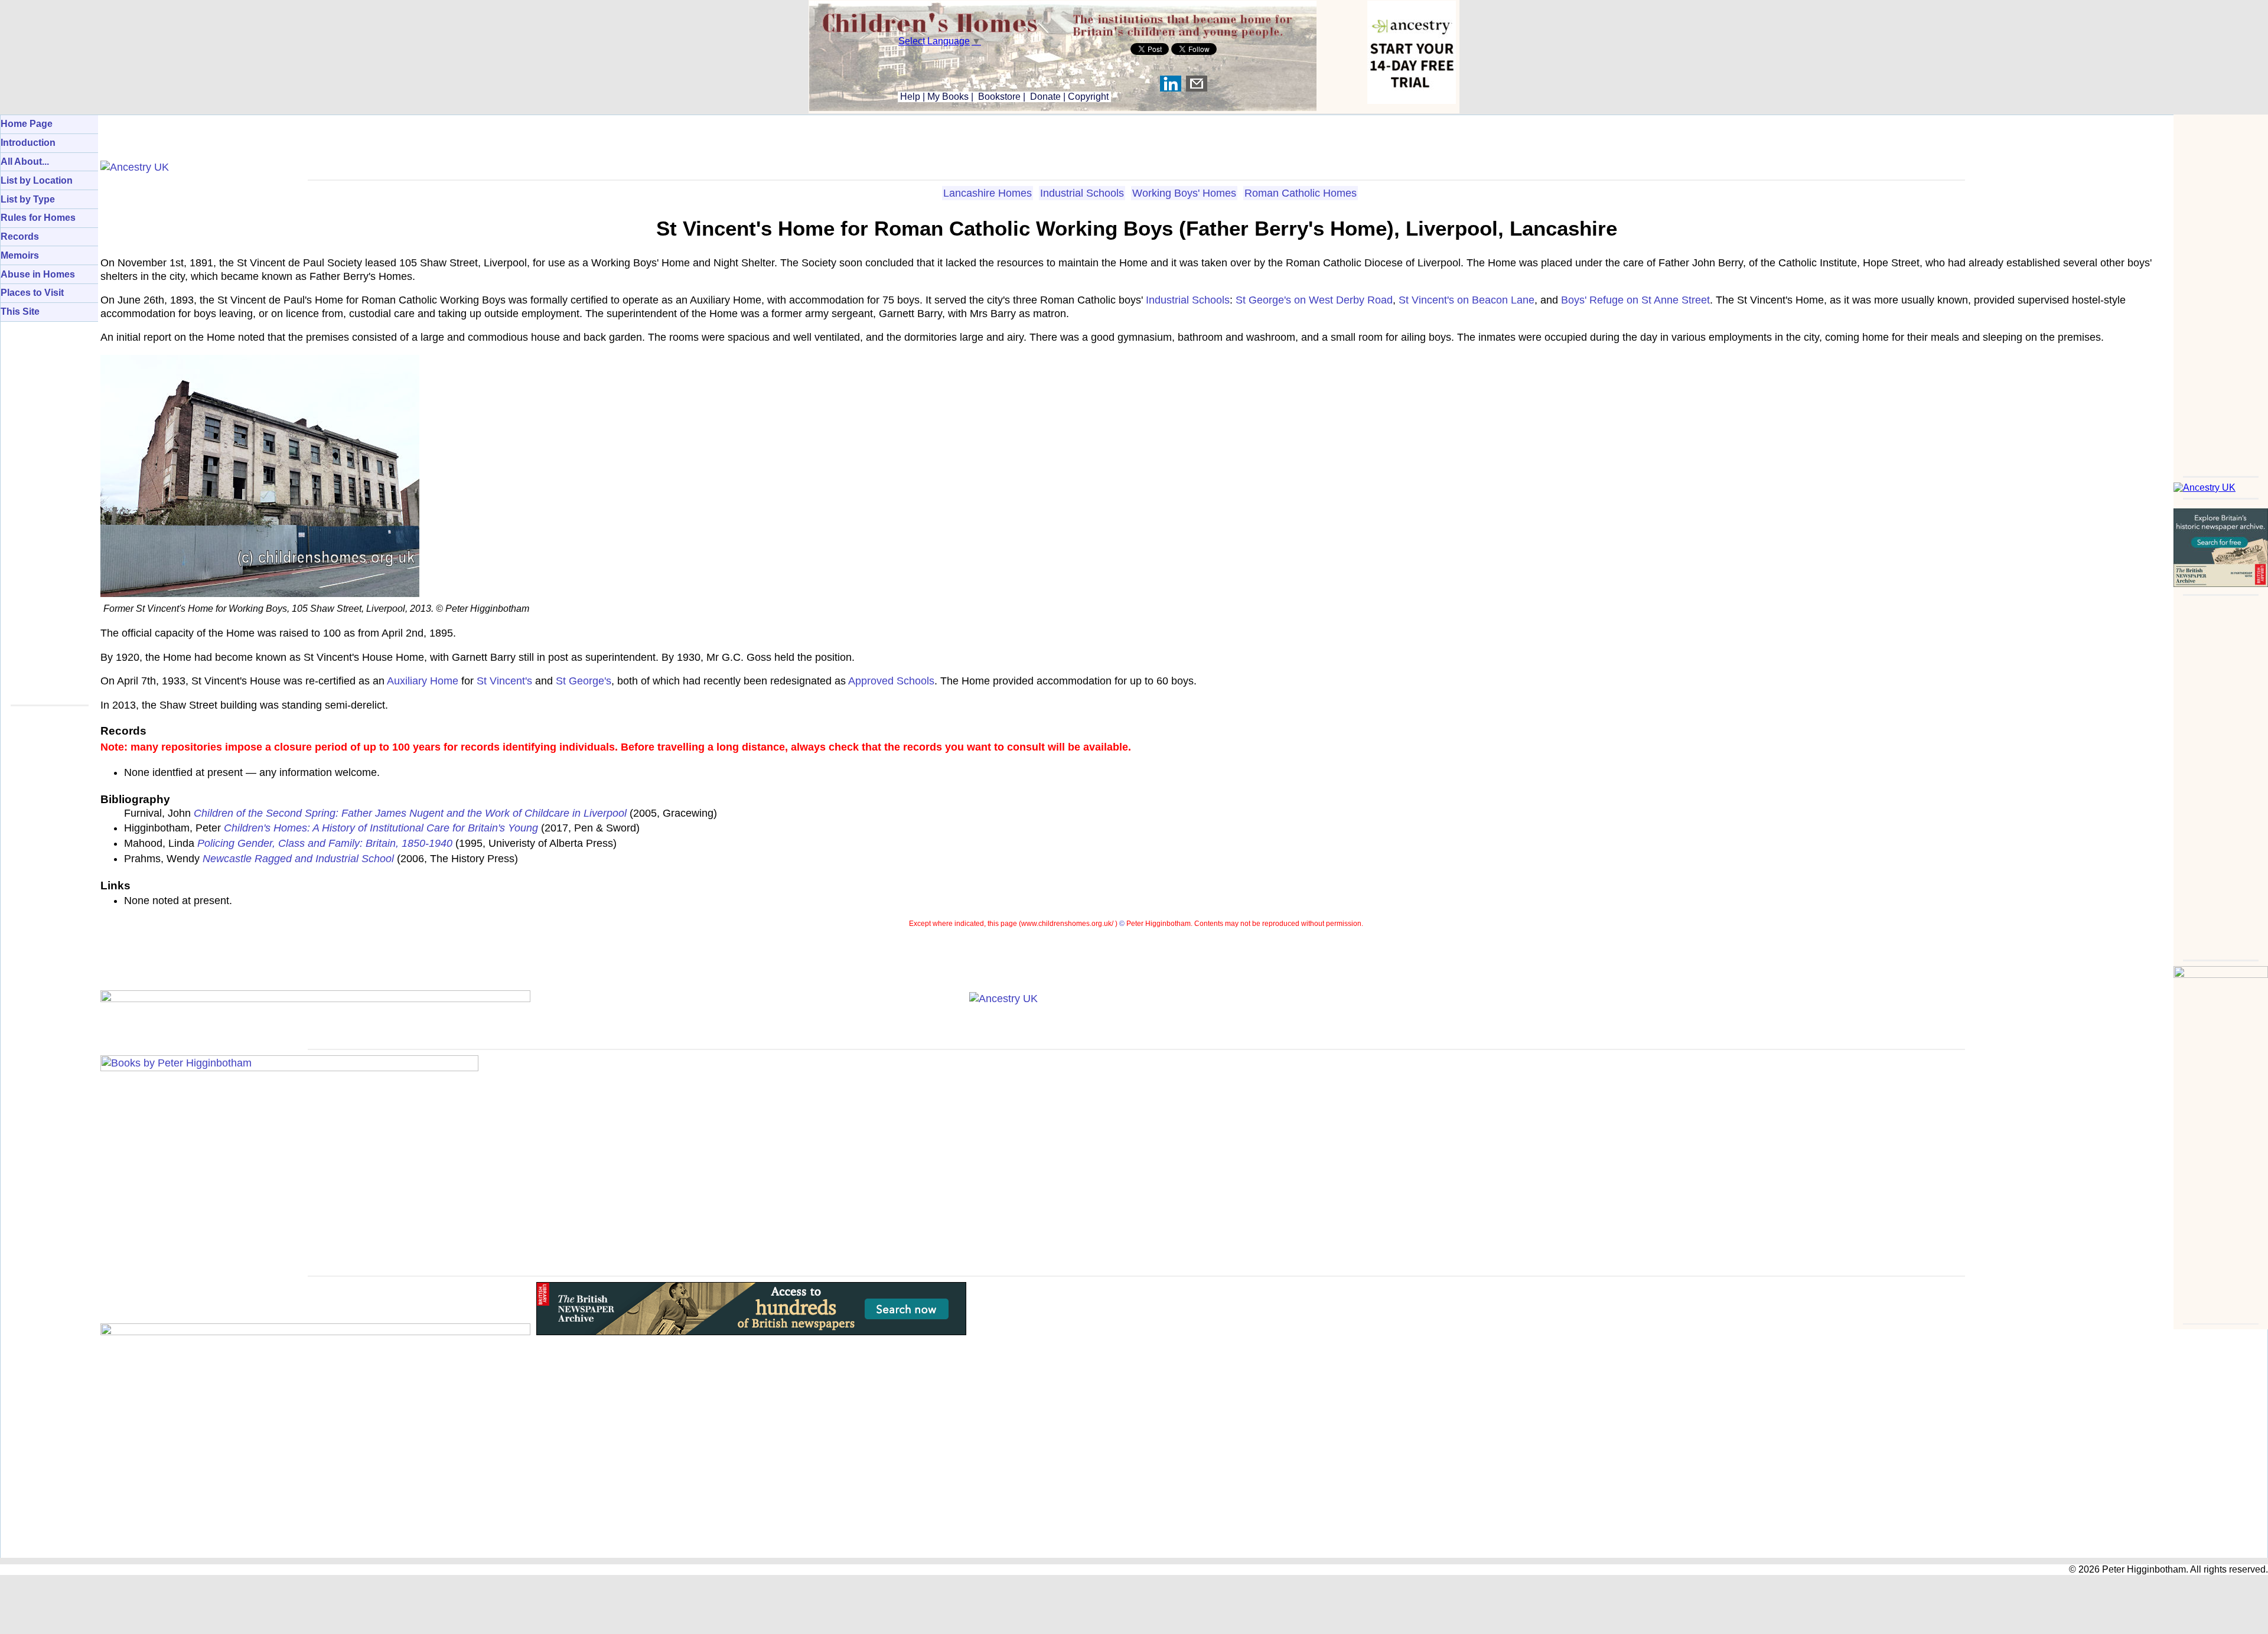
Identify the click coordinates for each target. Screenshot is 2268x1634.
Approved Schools (891, 681)
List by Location (37, 180)
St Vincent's (504, 681)
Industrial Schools (1082, 193)
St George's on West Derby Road (1314, 300)
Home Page (27, 124)
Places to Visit (32, 293)
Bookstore (999, 97)
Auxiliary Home (423, 681)
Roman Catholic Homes (1301, 193)
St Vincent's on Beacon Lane (1467, 300)
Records (20, 237)
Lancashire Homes (988, 193)
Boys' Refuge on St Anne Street (1635, 300)
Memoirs (20, 255)
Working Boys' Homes (1184, 193)
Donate (1045, 97)
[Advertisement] (2221, 292)
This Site (20, 312)
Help (909, 97)
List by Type (28, 199)
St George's (584, 681)
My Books (948, 97)
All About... (25, 162)
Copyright (1088, 97)
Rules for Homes (38, 218)
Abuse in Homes (38, 274)
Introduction (28, 143)
